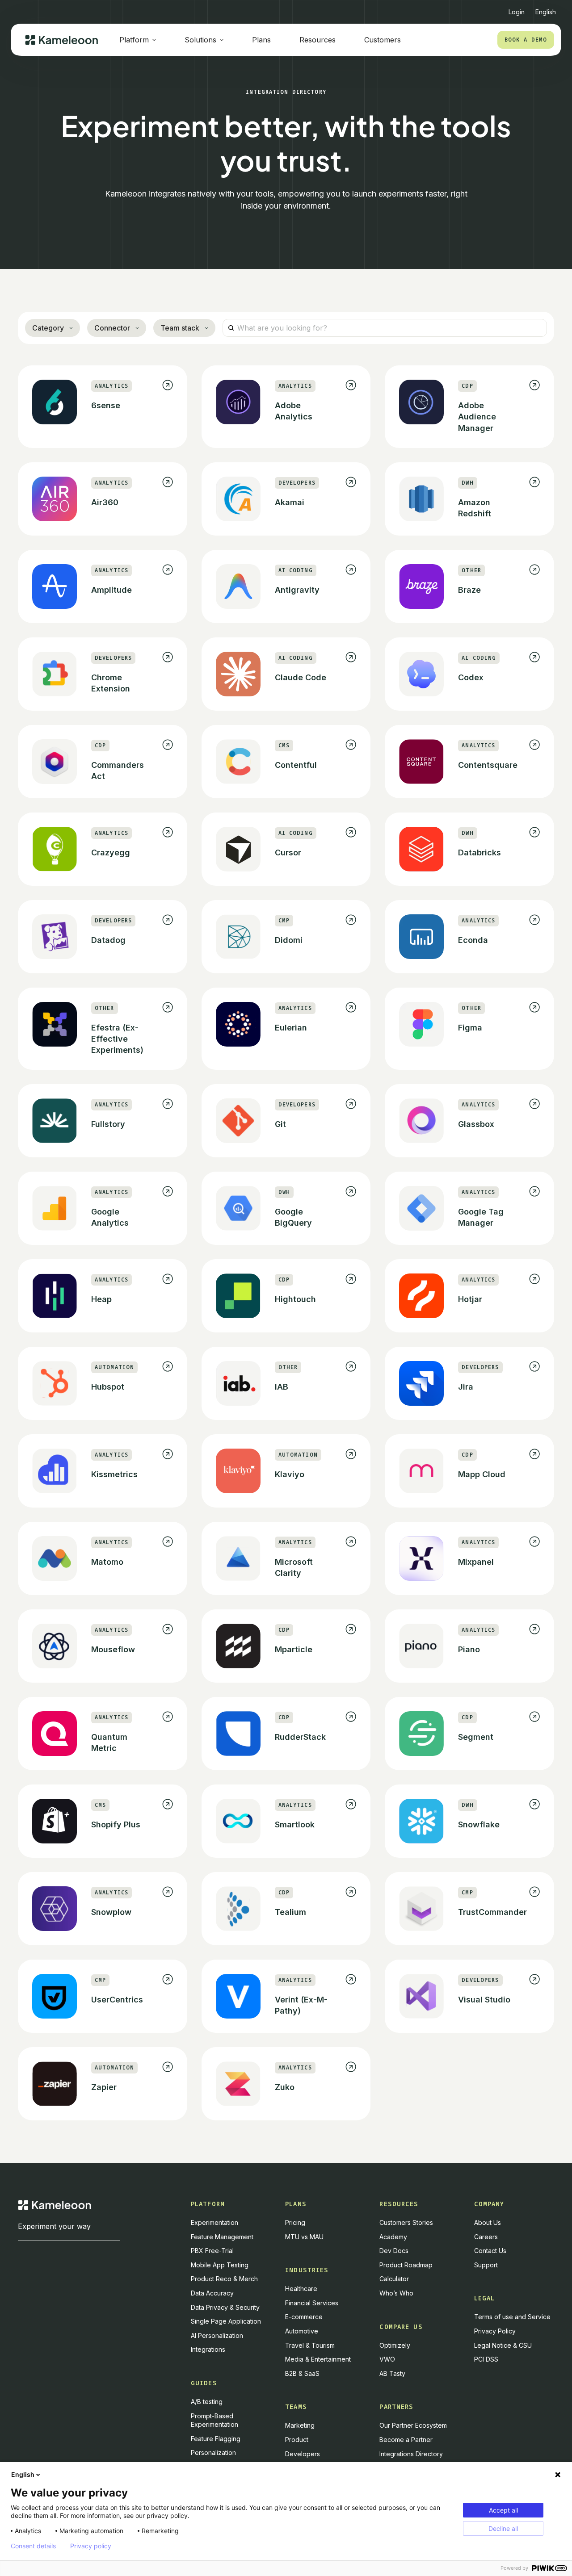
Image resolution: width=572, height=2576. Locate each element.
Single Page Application (226, 2321)
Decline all (503, 2528)
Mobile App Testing (220, 2265)
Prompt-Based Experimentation (214, 2420)
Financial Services (312, 2303)
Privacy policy (91, 2546)
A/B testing (207, 2402)
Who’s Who (396, 2293)
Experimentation (214, 2222)
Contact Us (490, 2251)
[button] (546, 8)
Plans (261, 40)
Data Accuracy (212, 2293)
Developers (303, 2454)
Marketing (300, 2425)
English (23, 2474)
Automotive (302, 2331)
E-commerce (304, 2317)
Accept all (503, 2510)
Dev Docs (394, 2251)
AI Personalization (217, 2335)
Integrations (208, 2349)
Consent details (33, 2546)
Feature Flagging (216, 2439)
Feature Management (222, 2237)
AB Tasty (392, 2373)
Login (517, 12)
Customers (383, 40)
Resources (318, 40)
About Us (488, 2222)
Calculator (394, 2279)
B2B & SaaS (302, 2373)
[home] (61, 40)
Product (297, 2440)
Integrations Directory (411, 2454)
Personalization (213, 2452)
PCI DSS (486, 2359)
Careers (486, 2237)
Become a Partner (406, 2440)
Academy (393, 2237)
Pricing (295, 2222)
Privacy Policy (495, 2331)
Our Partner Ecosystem (413, 2425)
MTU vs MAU (304, 2237)
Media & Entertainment (318, 2359)
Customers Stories (406, 2222)
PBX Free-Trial (212, 2251)
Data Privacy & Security (225, 2307)
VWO (387, 2359)
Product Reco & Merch (224, 2279)
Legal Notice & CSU (503, 2345)
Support (486, 2265)
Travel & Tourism (310, 2345)
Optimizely (395, 2345)
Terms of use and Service (512, 2317)
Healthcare (301, 2289)
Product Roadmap (406, 2265)
